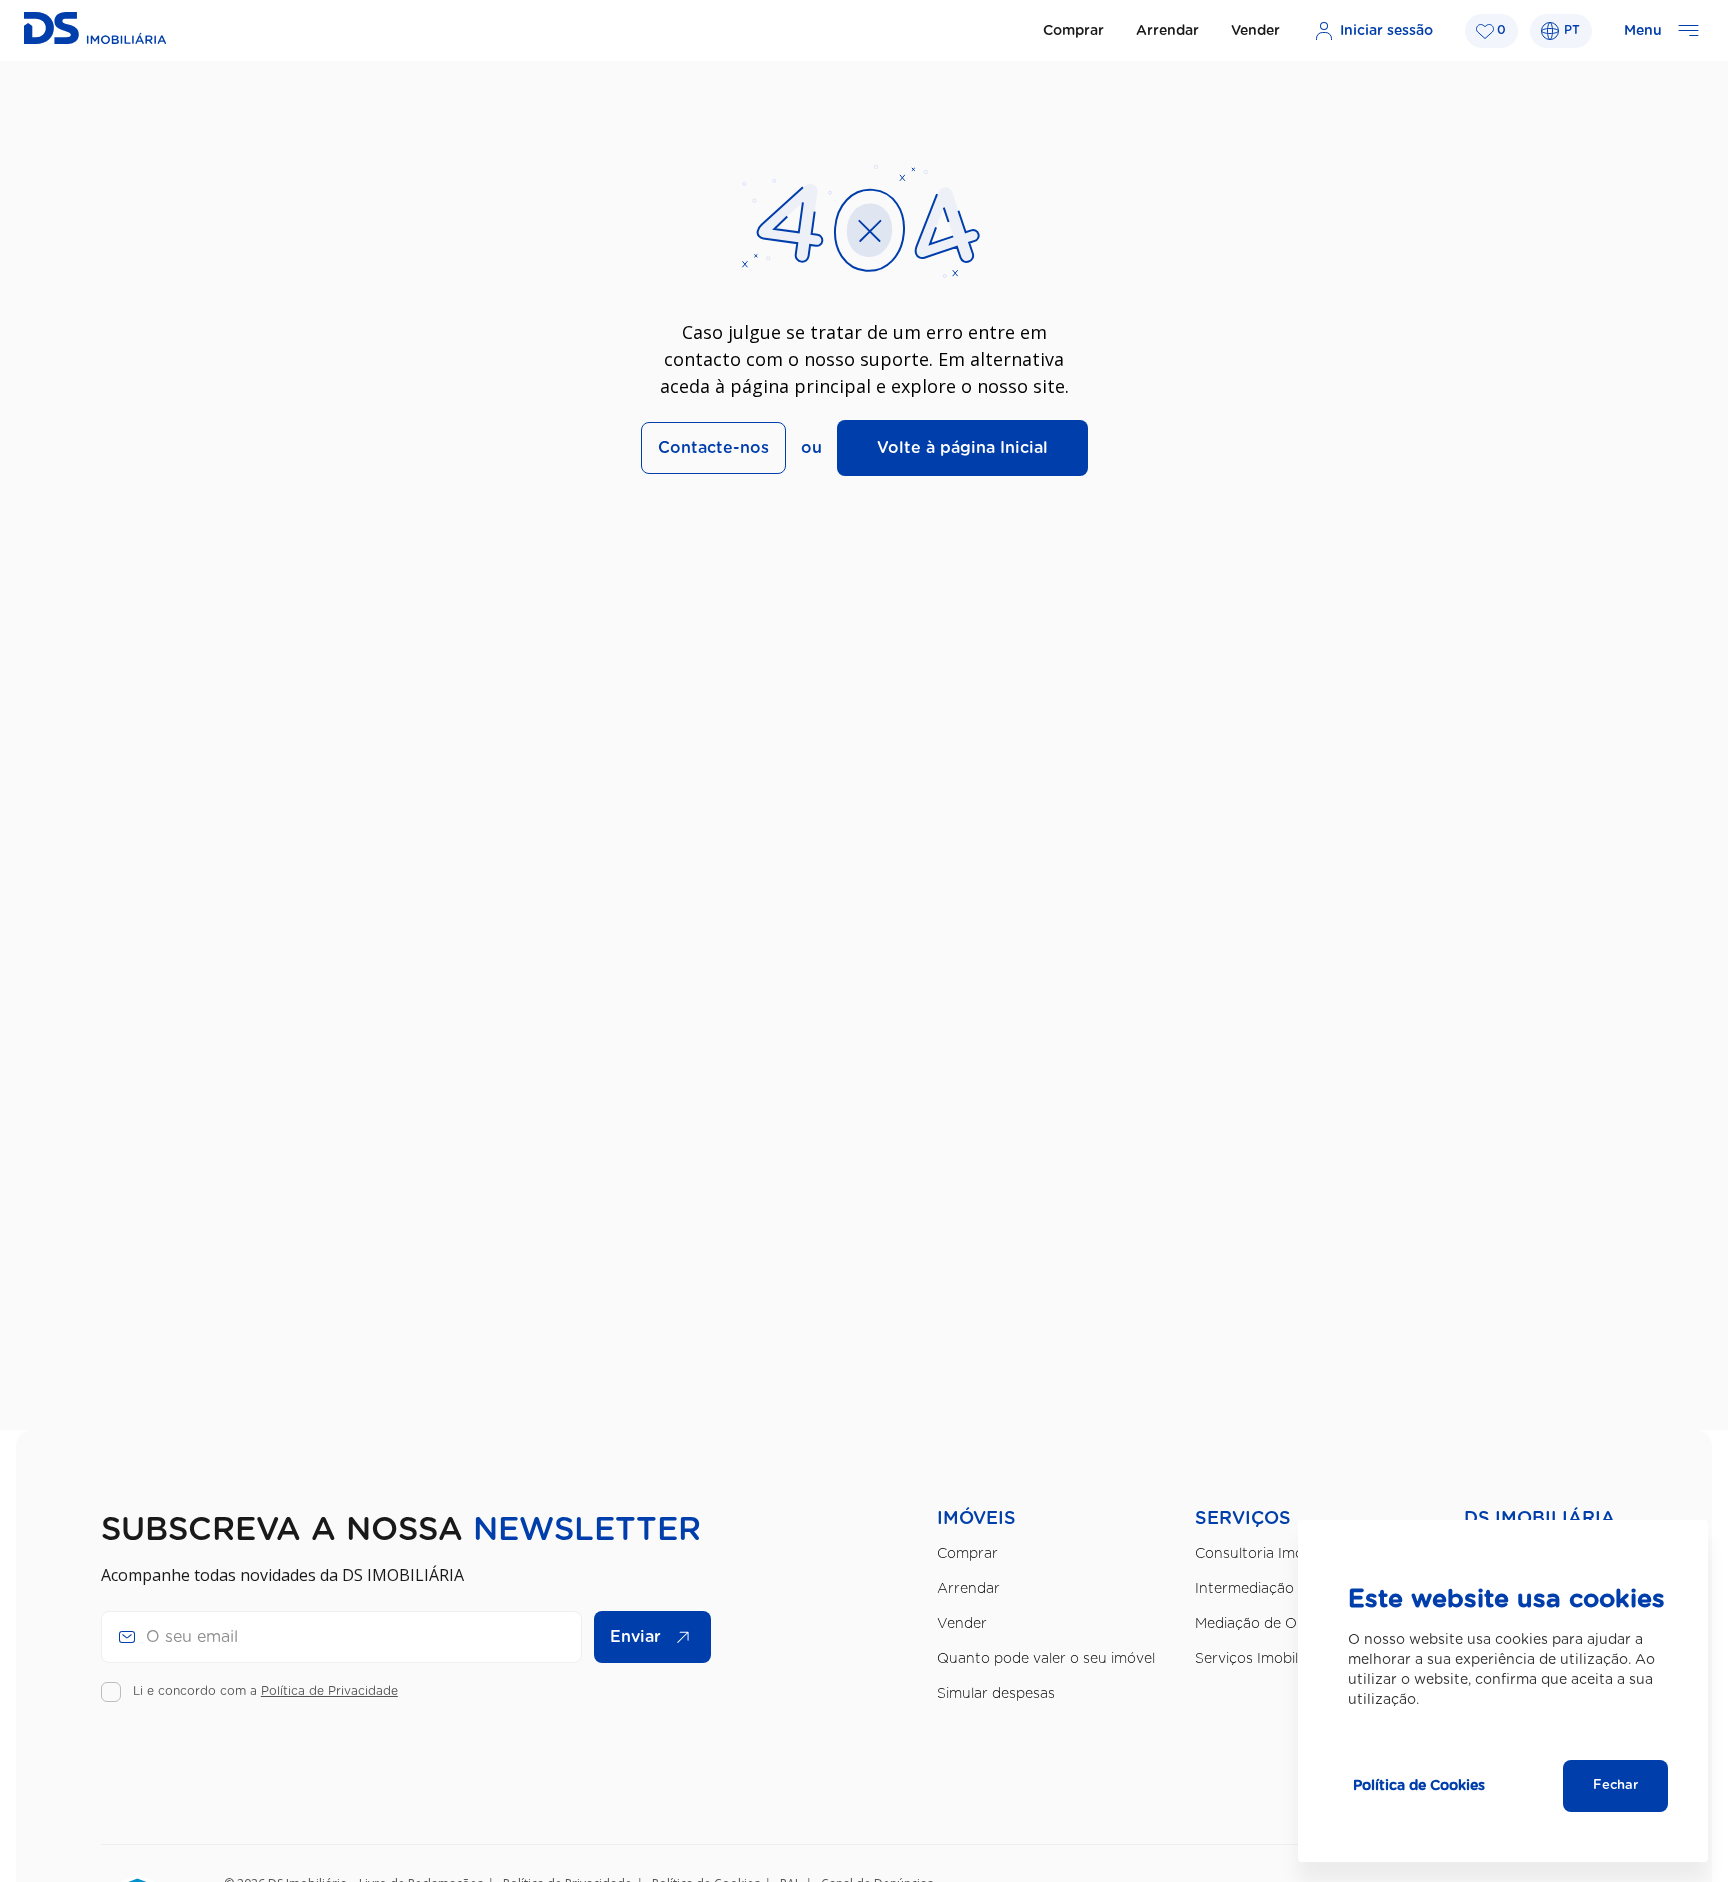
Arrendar (1167, 31)
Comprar (1073, 31)
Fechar (1615, 1785)
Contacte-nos (713, 448)
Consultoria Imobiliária (1271, 1554)
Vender (1255, 31)
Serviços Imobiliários (1264, 1659)
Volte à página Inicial (962, 448)
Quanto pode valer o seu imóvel (1046, 1659)
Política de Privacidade (329, 1691)
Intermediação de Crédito (1282, 1589)
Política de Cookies (1419, 1786)
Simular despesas (996, 1694)
